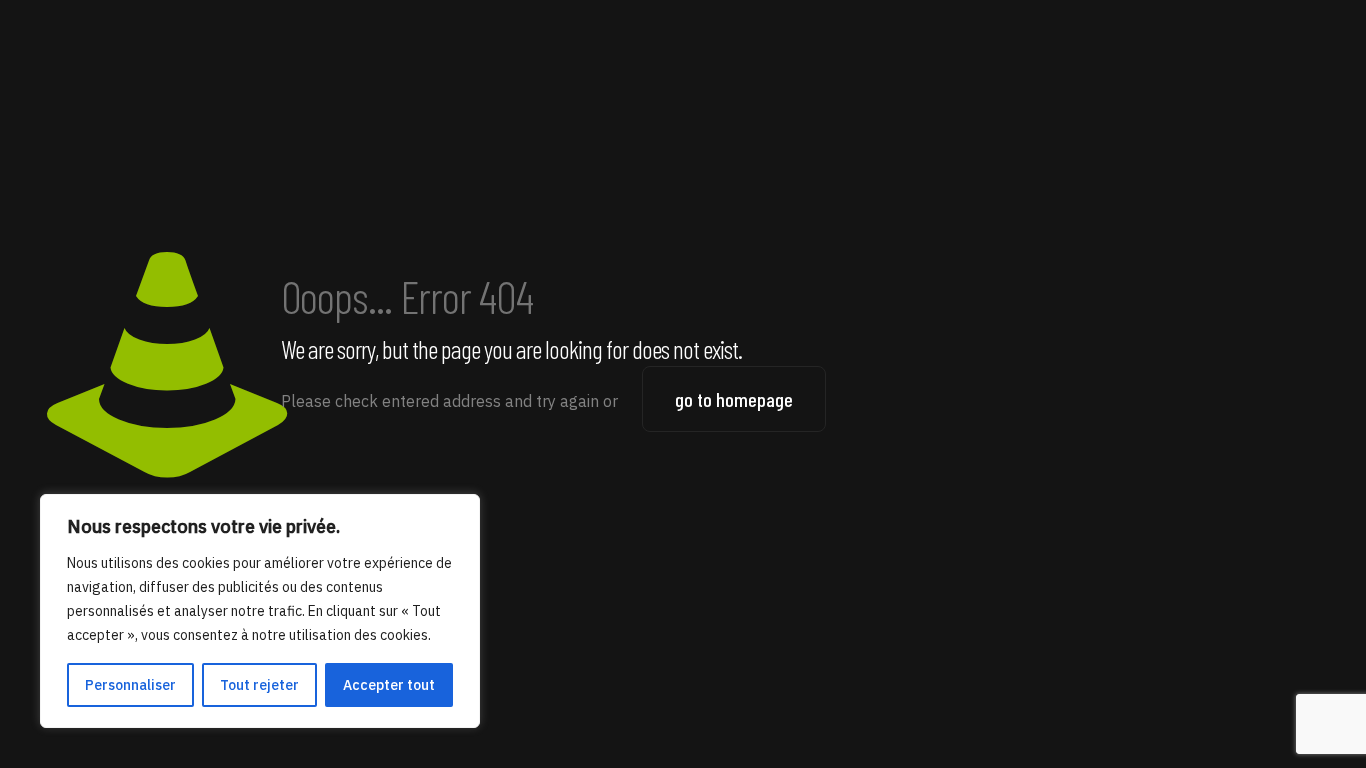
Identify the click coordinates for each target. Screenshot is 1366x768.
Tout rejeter (259, 685)
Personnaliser (130, 685)
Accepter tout (389, 685)
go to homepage (734, 399)
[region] (260, 611)
